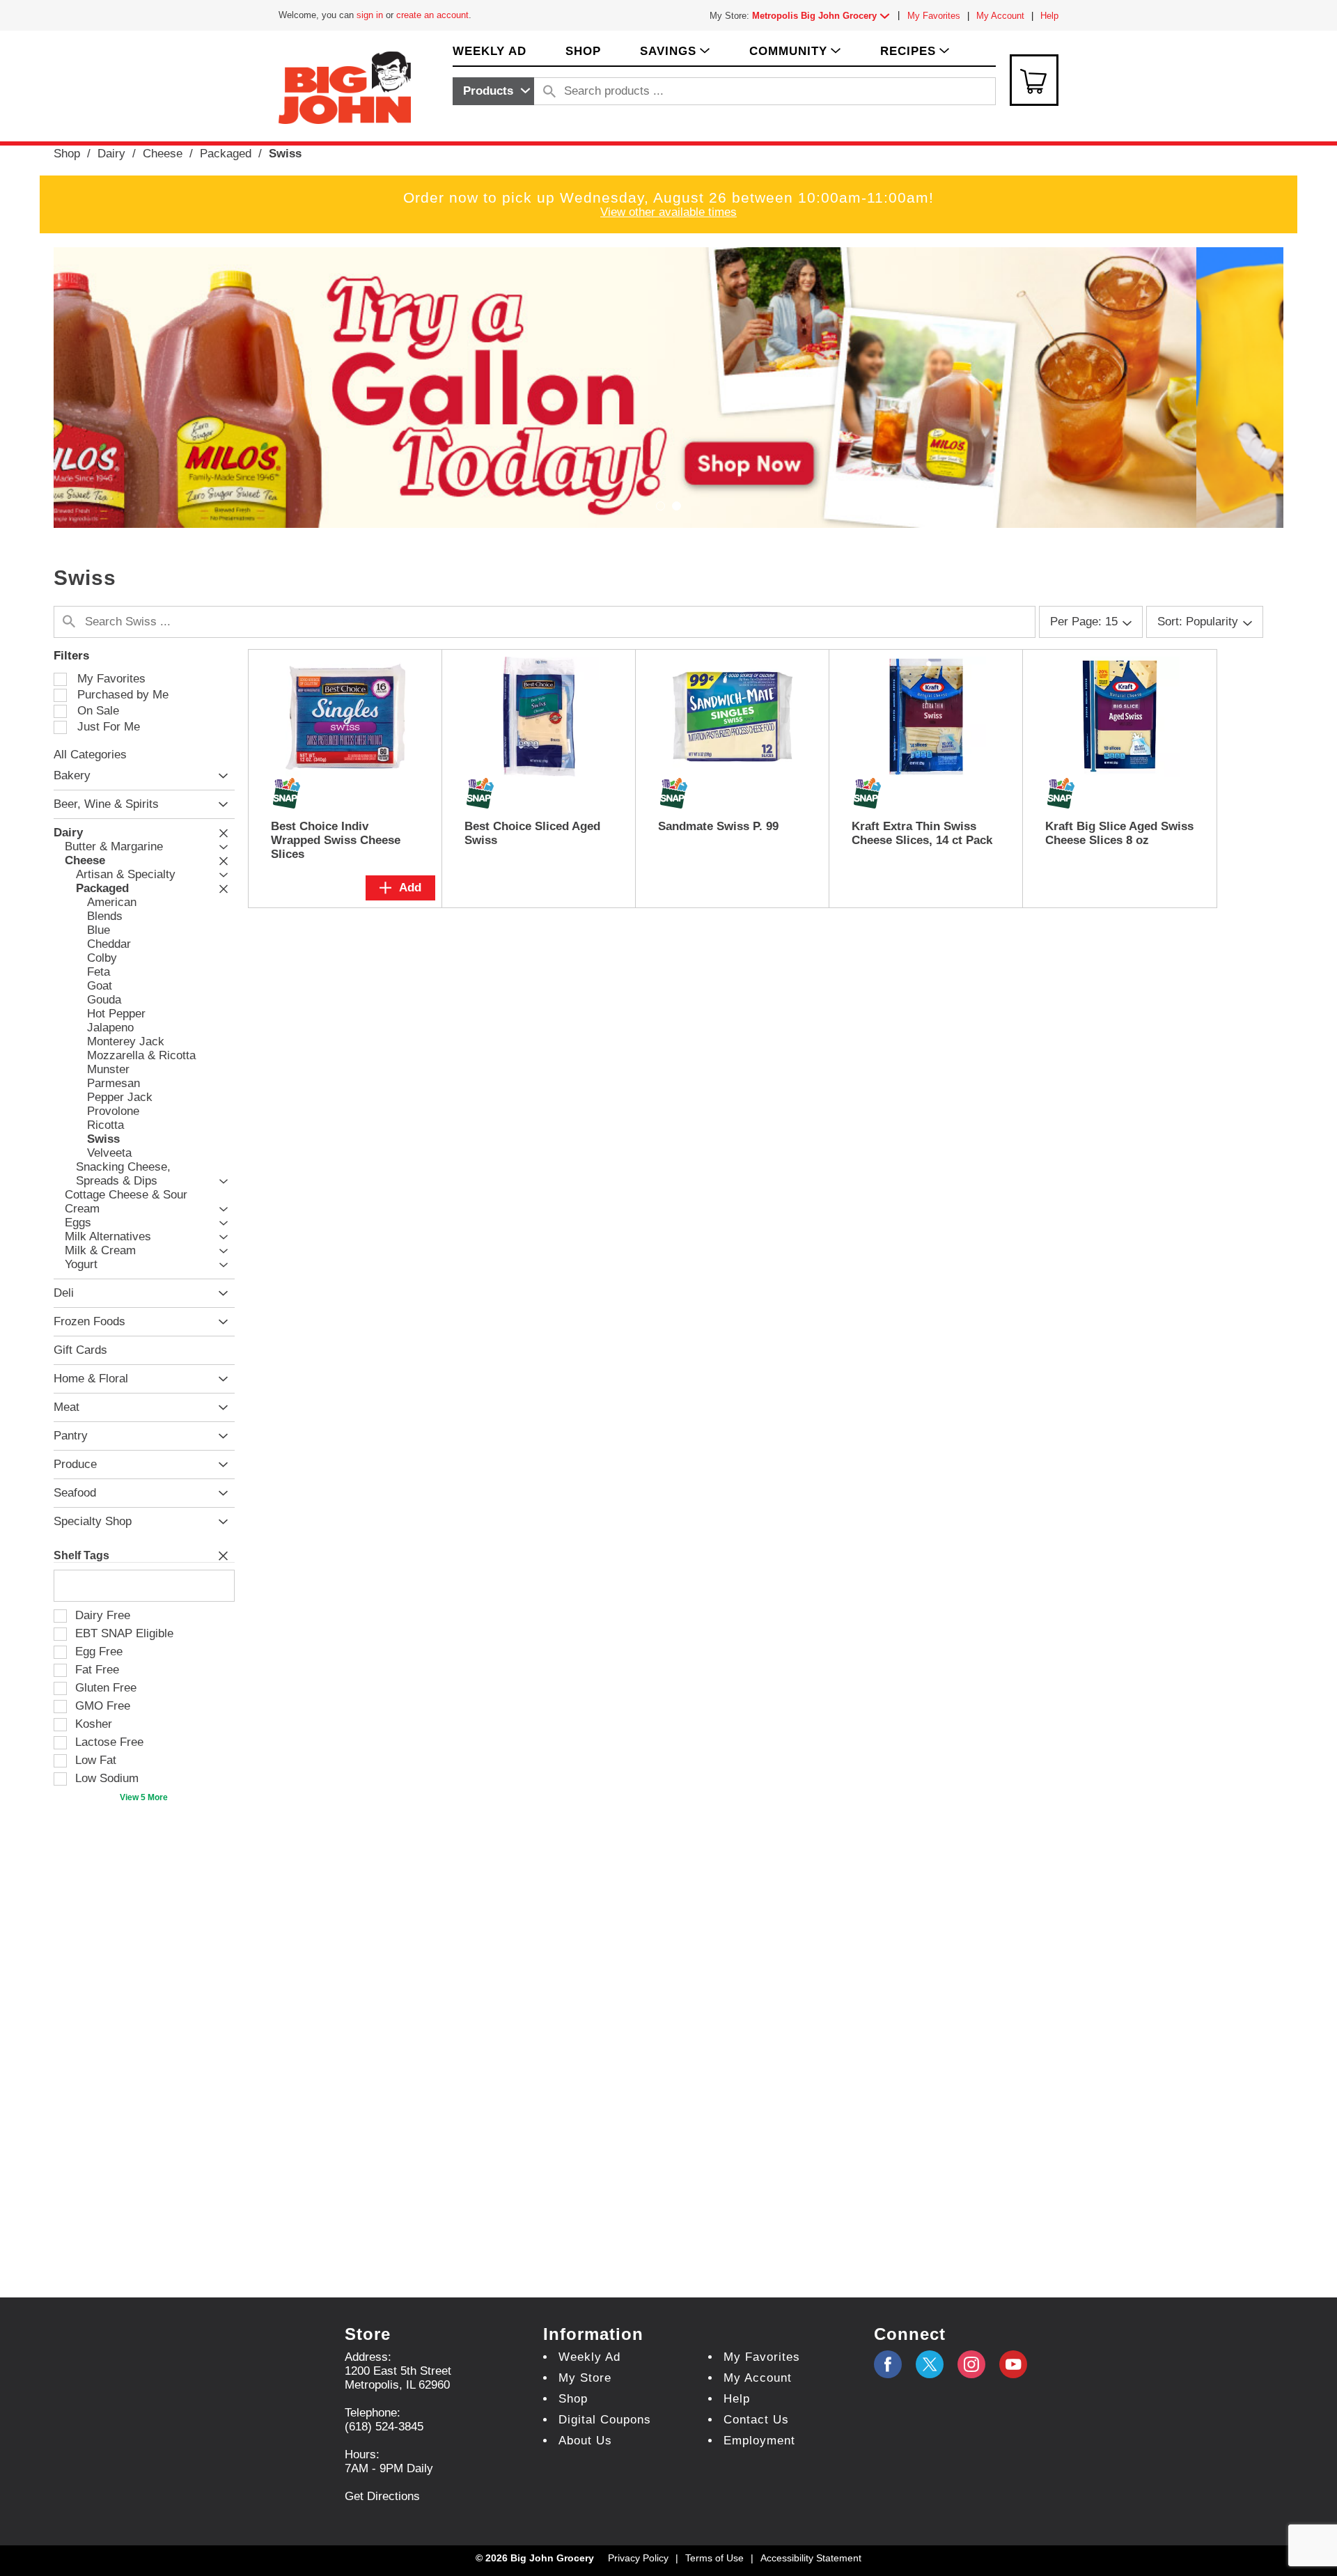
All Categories (90, 755)
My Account (1000, 16)
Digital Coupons (605, 2420)
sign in (370, 15)
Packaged (226, 154)
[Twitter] (930, 2364)
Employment (759, 2441)
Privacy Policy (638, 2558)
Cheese (163, 154)
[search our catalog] (549, 91)
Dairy (111, 154)
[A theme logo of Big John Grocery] (345, 87)
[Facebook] (888, 2364)
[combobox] (493, 91)
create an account (432, 15)
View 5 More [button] (144, 1797)
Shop (67, 154)
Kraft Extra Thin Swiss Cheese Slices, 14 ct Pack (922, 833)
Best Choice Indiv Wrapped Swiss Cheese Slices (336, 840)
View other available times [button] (668, 212)
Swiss (285, 154)
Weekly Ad (589, 2357)
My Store (585, 2378)
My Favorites (934, 16)
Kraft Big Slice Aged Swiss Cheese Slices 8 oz (1119, 833)
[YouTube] (971, 2364)
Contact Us (756, 2420)
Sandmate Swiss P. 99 (718, 826)
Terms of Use (714, 2558)
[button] (824, 16)
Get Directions (382, 2496)
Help (1049, 16)
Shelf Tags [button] (81, 1555)
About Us (585, 2441)
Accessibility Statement (811, 2558)
